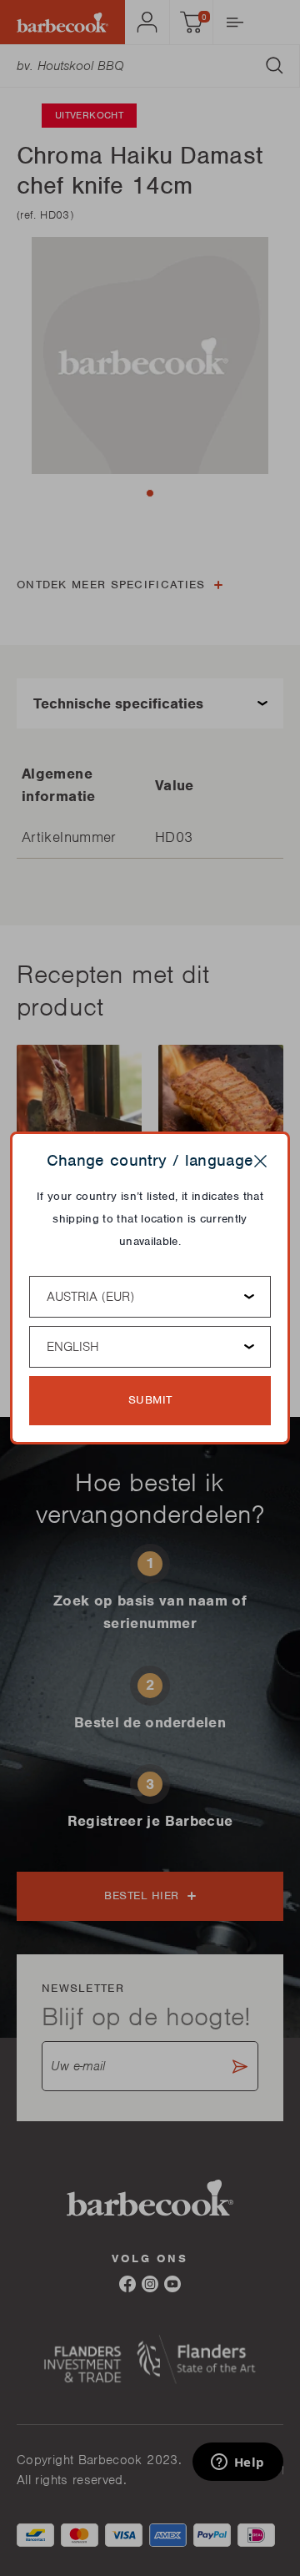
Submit (150, 1400)
